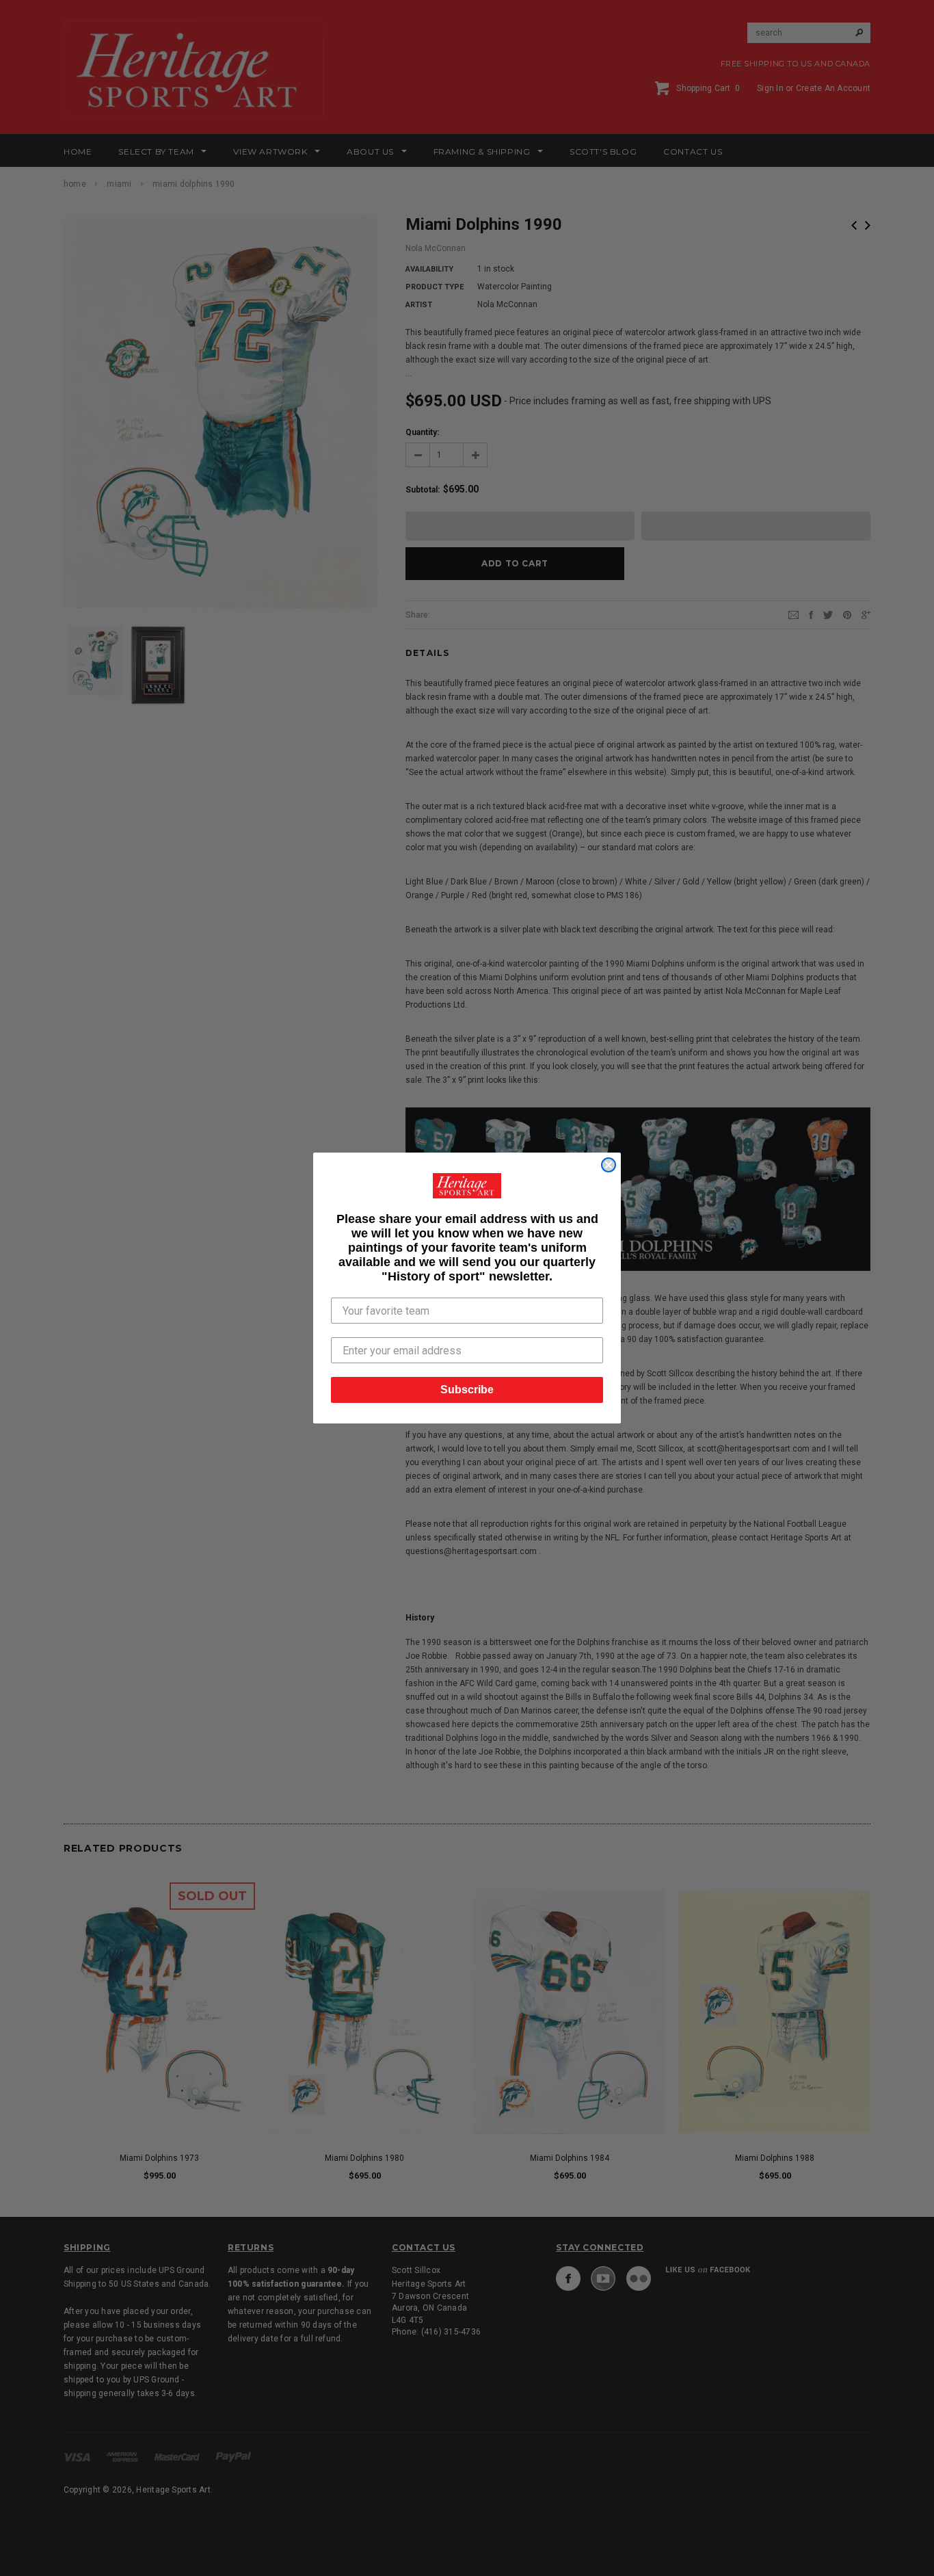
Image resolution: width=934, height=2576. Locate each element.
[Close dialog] (609, 1165)
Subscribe (467, 1390)
